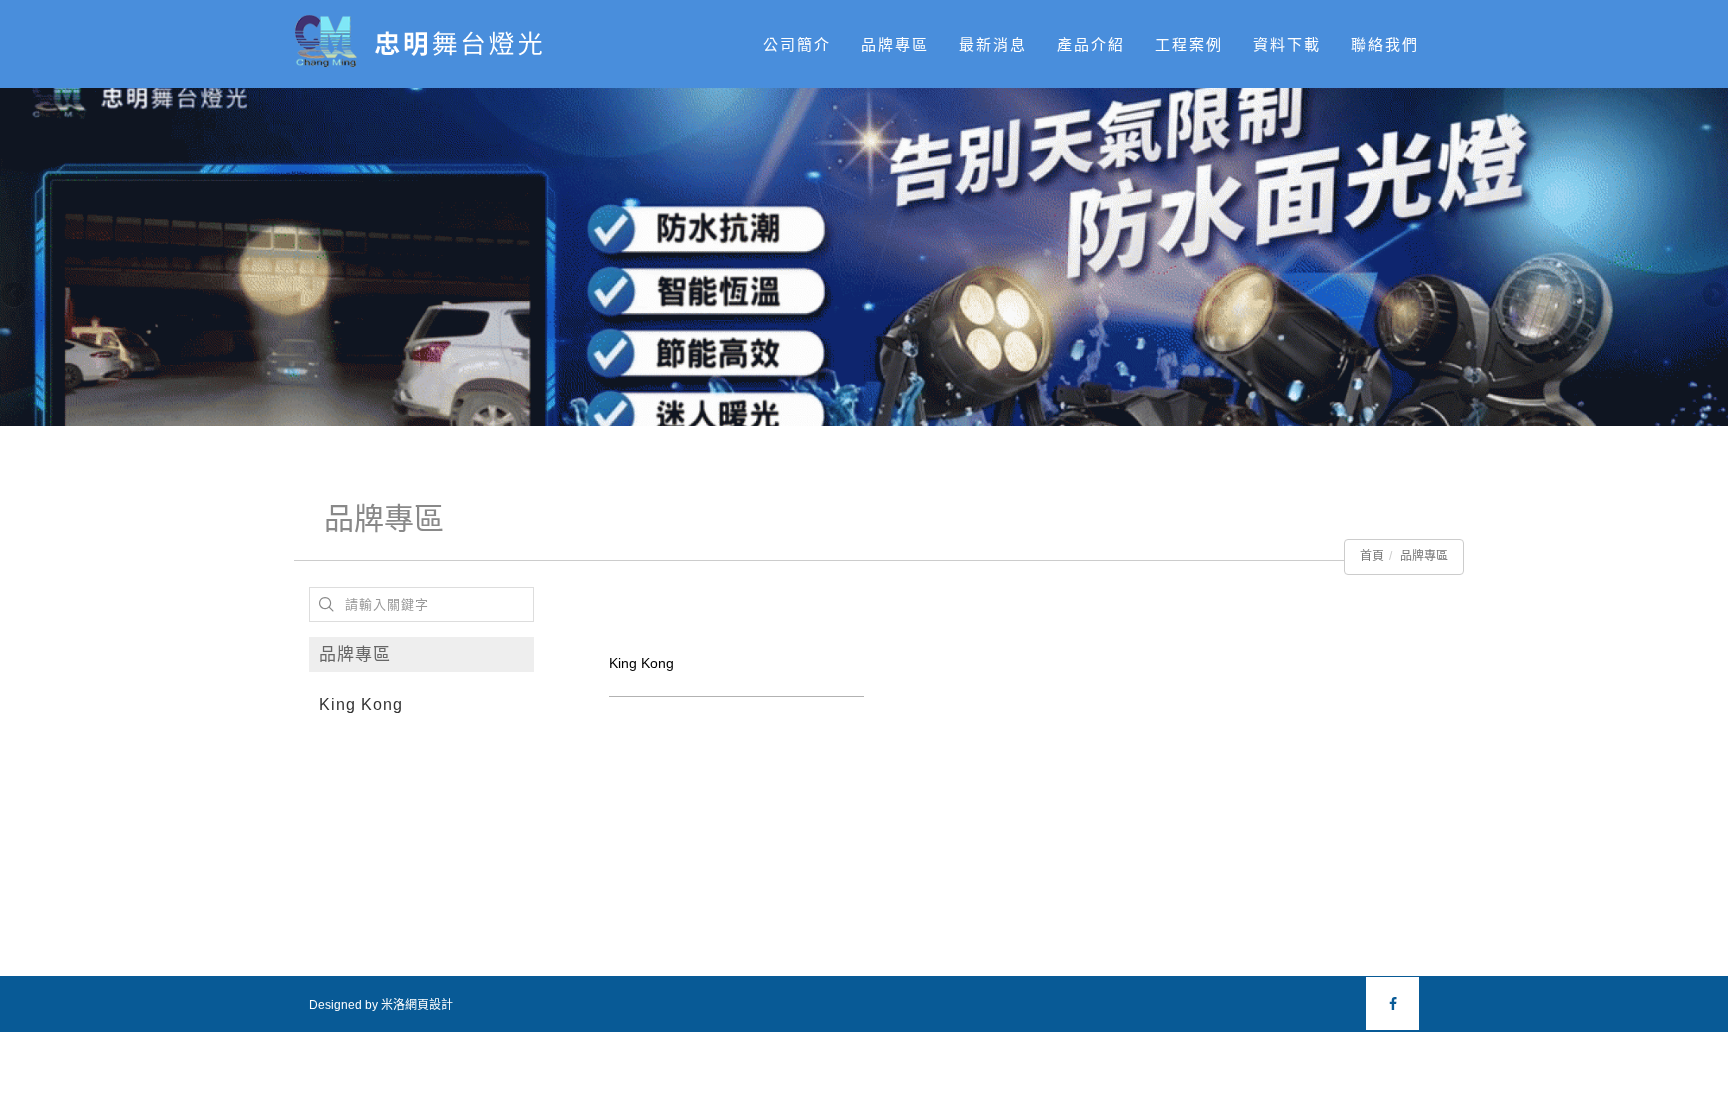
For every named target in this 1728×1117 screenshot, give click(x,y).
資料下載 (1287, 44)
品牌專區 (895, 44)
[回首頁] (427, 42)
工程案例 (1189, 44)
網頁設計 (429, 1005)
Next (1713, 296)
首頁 (1372, 556)
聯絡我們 (1385, 44)
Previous (15, 296)
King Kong (361, 704)
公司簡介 (797, 44)
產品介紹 (1091, 44)
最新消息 (993, 44)
